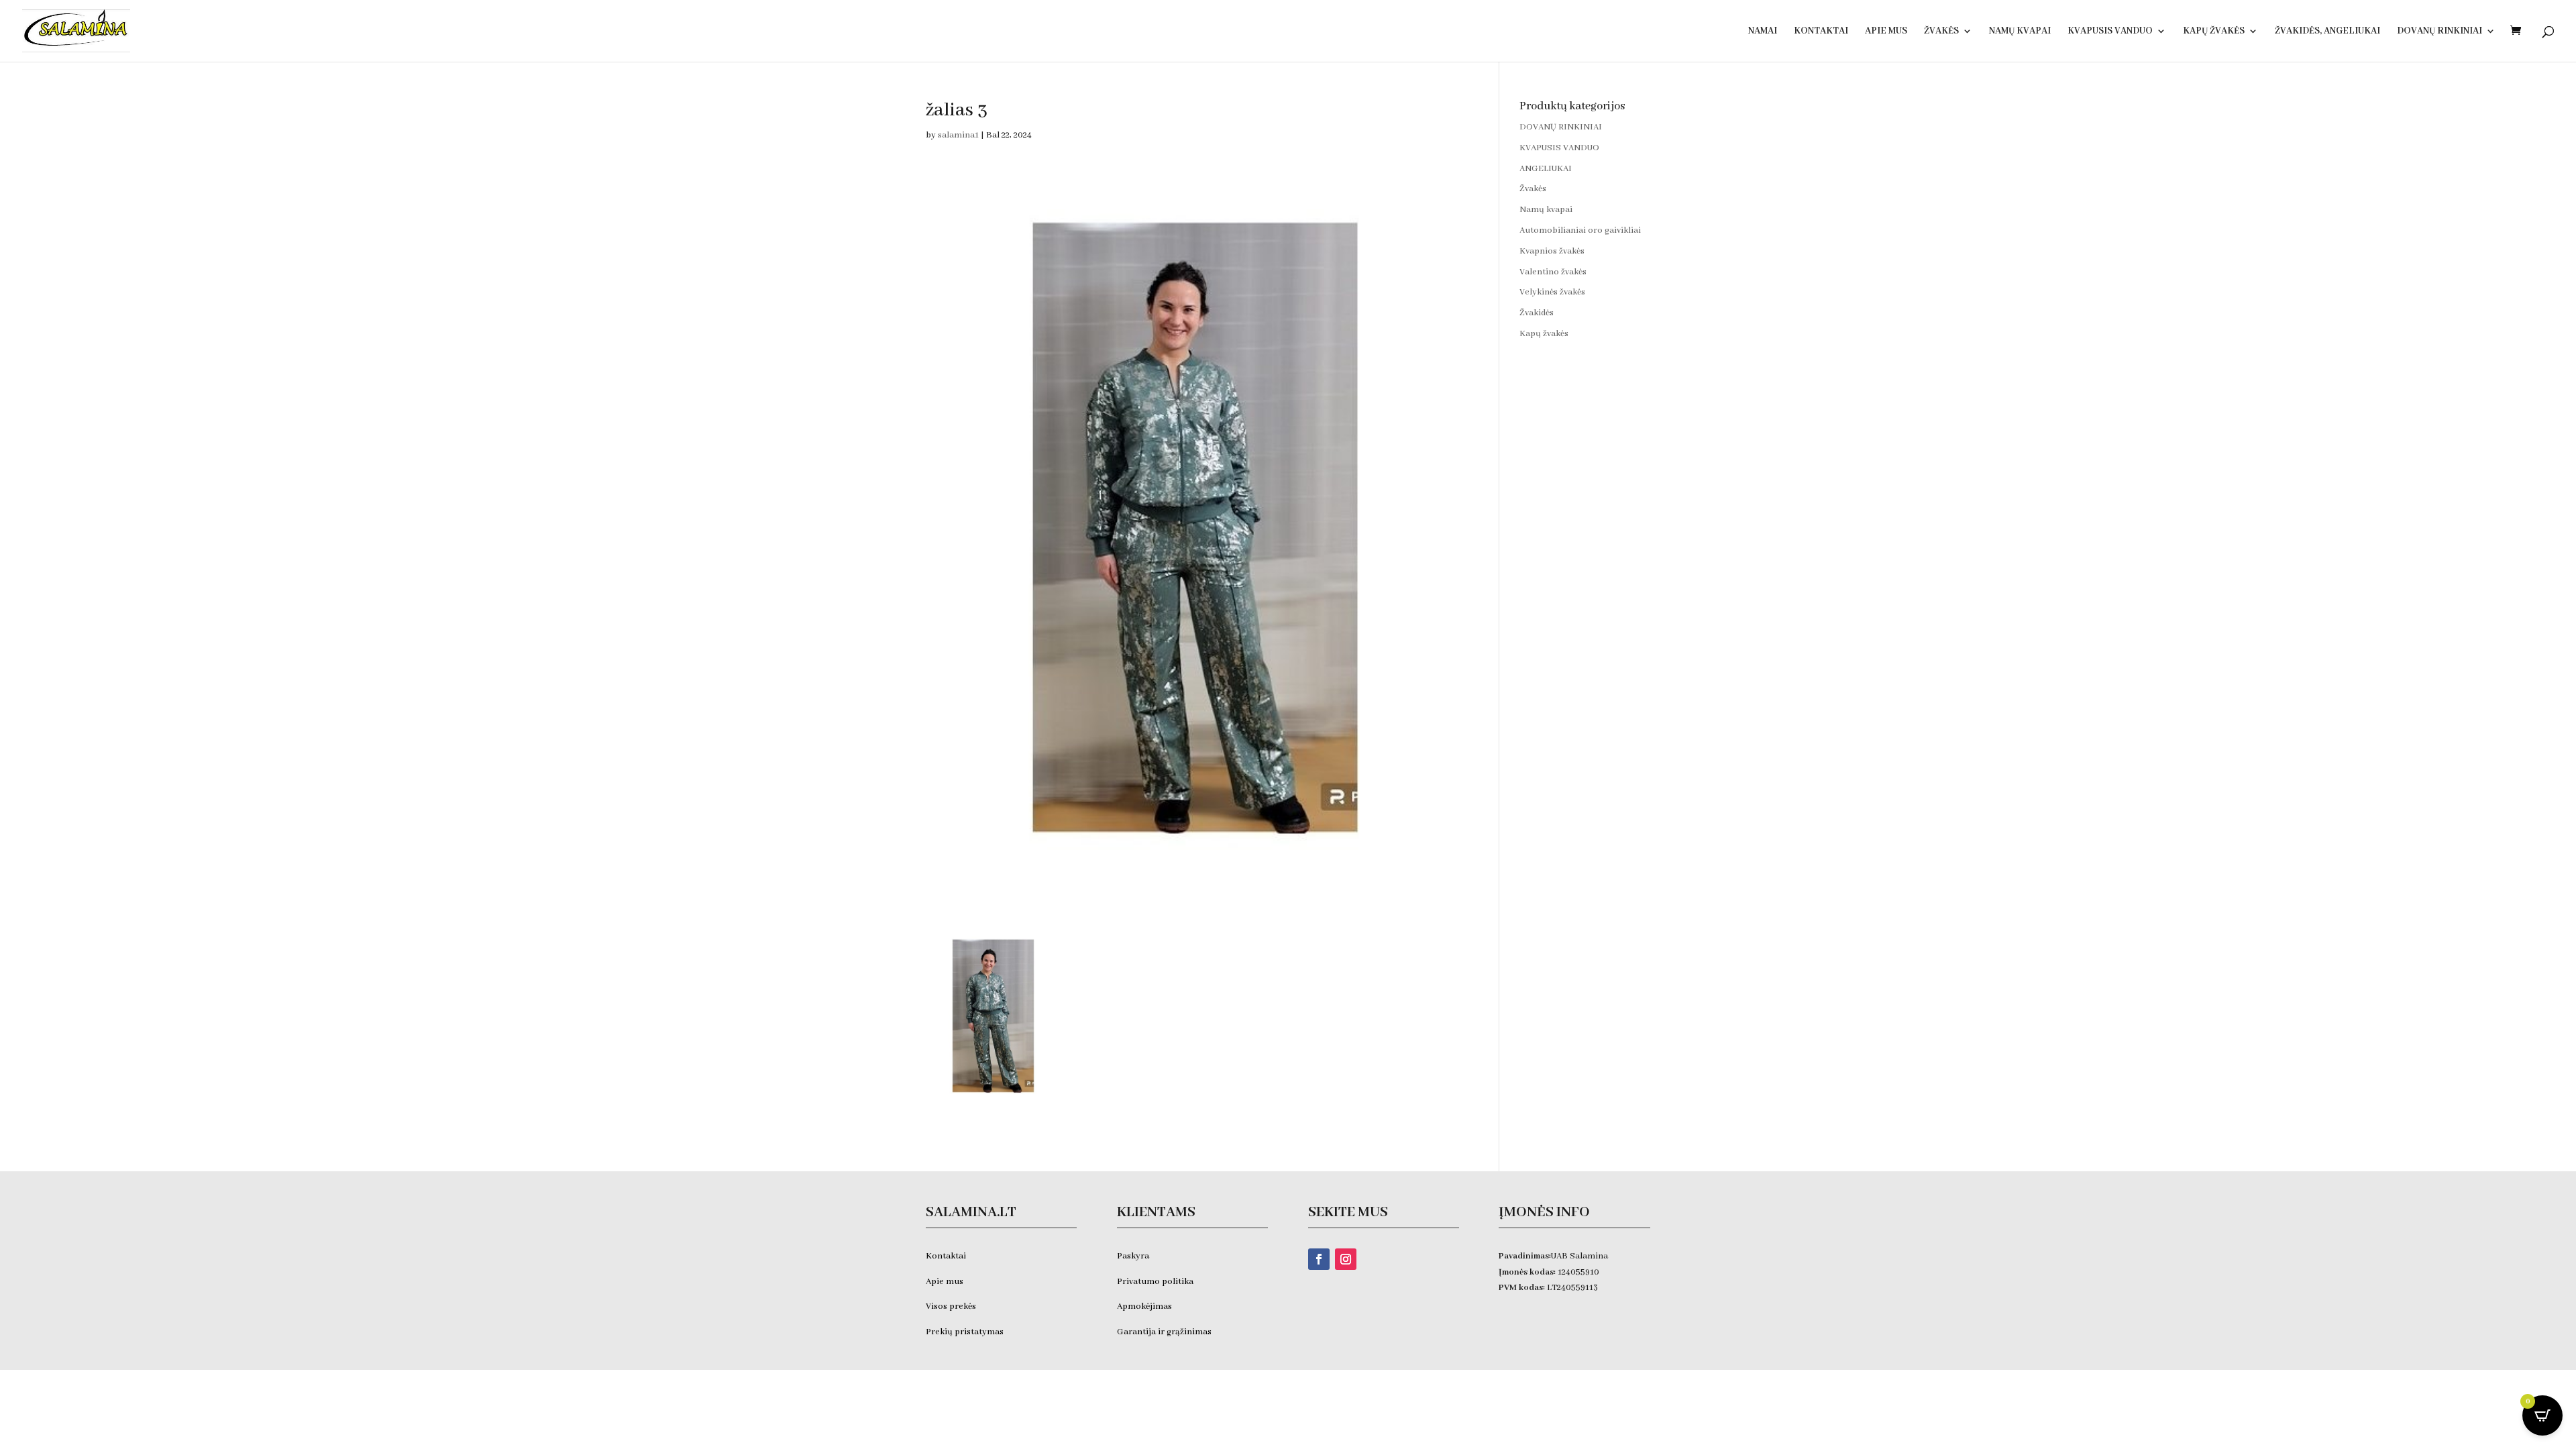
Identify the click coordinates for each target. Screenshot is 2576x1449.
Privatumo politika (1155, 1282)
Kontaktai (1821, 32)
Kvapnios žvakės (1552, 251)
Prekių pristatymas (966, 1332)
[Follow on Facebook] (1319, 1259)
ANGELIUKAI (1546, 169)
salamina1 (958, 135)
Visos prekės (951, 1306)
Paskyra (1133, 1256)
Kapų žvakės (2214, 32)
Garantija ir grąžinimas (1164, 1332)
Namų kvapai (2020, 32)
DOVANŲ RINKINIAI (2439, 32)
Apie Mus (1886, 32)
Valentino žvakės (1553, 272)
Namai (1763, 32)
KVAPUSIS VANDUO (2110, 32)
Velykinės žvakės (1552, 292)
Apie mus (945, 1282)
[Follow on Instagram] (1346, 1259)
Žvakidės (1537, 313)
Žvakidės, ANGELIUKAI (2327, 32)
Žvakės (1941, 32)
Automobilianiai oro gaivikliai (1580, 230)
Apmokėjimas (1144, 1306)
